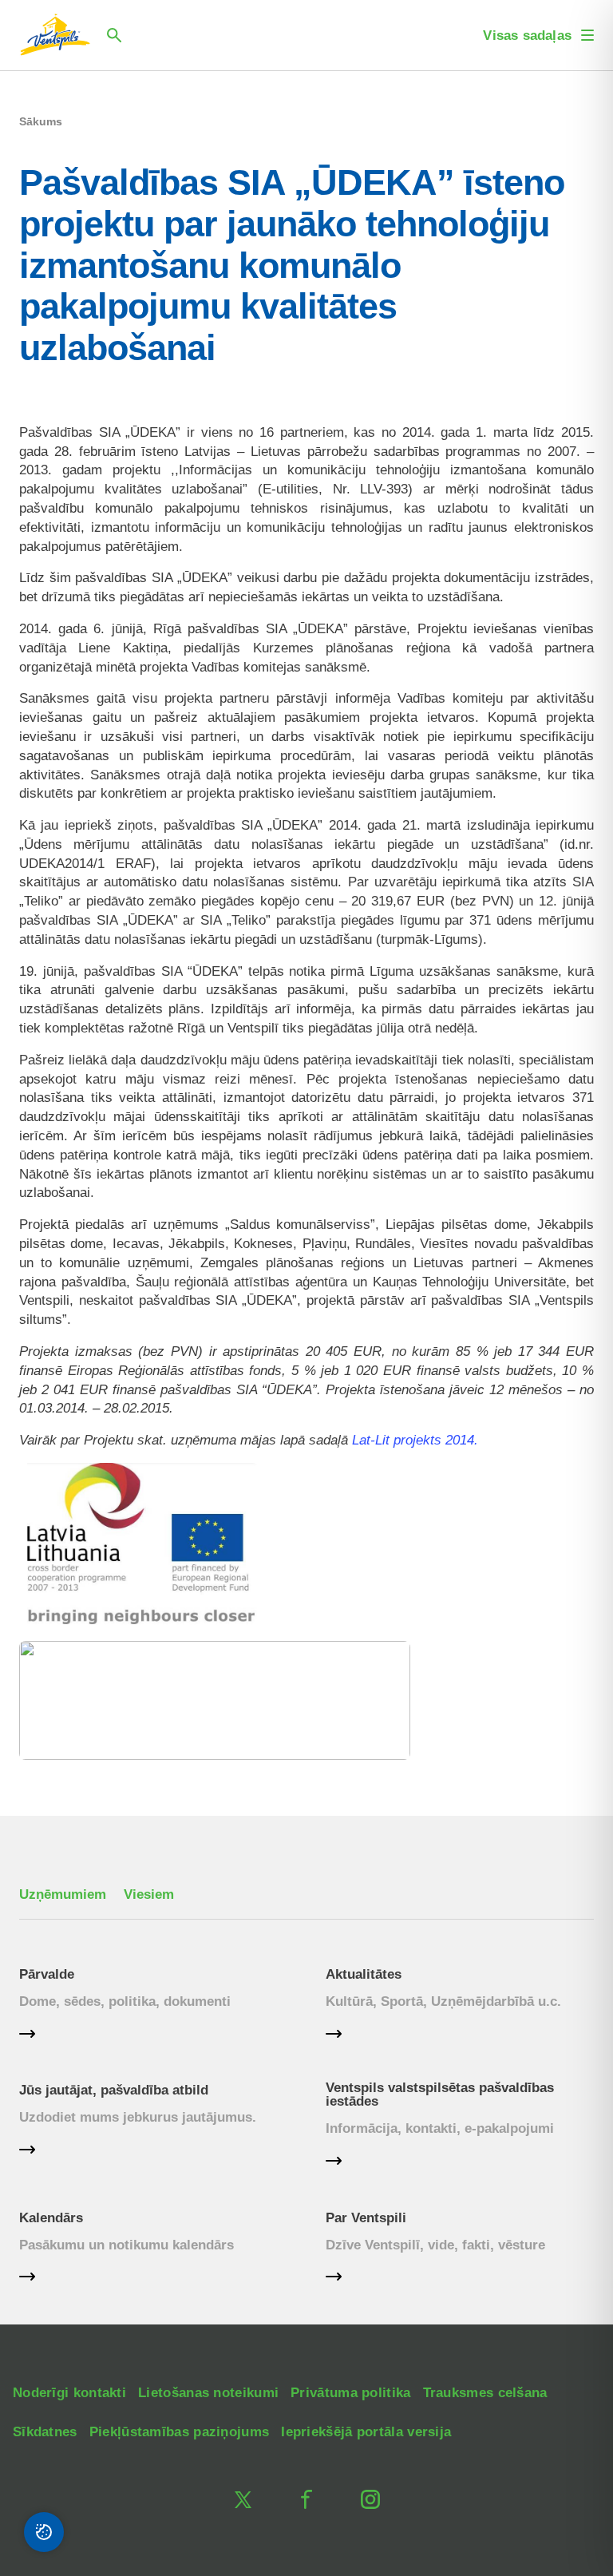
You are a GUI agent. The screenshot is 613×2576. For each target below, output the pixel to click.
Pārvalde (47, 1974)
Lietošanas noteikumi (208, 2393)
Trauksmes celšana (485, 2393)
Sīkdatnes (45, 2432)
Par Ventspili (366, 2218)
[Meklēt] (114, 35)
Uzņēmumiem (63, 1894)
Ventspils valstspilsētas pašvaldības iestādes (440, 2094)
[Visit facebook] (306, 2499)
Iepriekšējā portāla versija (366, 2432)
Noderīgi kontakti (69, 2393)
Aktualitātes (364, 1974)
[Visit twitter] (243, 2499)
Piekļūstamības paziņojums (180, 2432)
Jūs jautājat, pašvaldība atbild (114, 2090)
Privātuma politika (350, 2393)
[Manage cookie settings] (44, 2532)
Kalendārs (51, 2218)
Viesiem (149, 1894)
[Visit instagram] (370, 2499)
